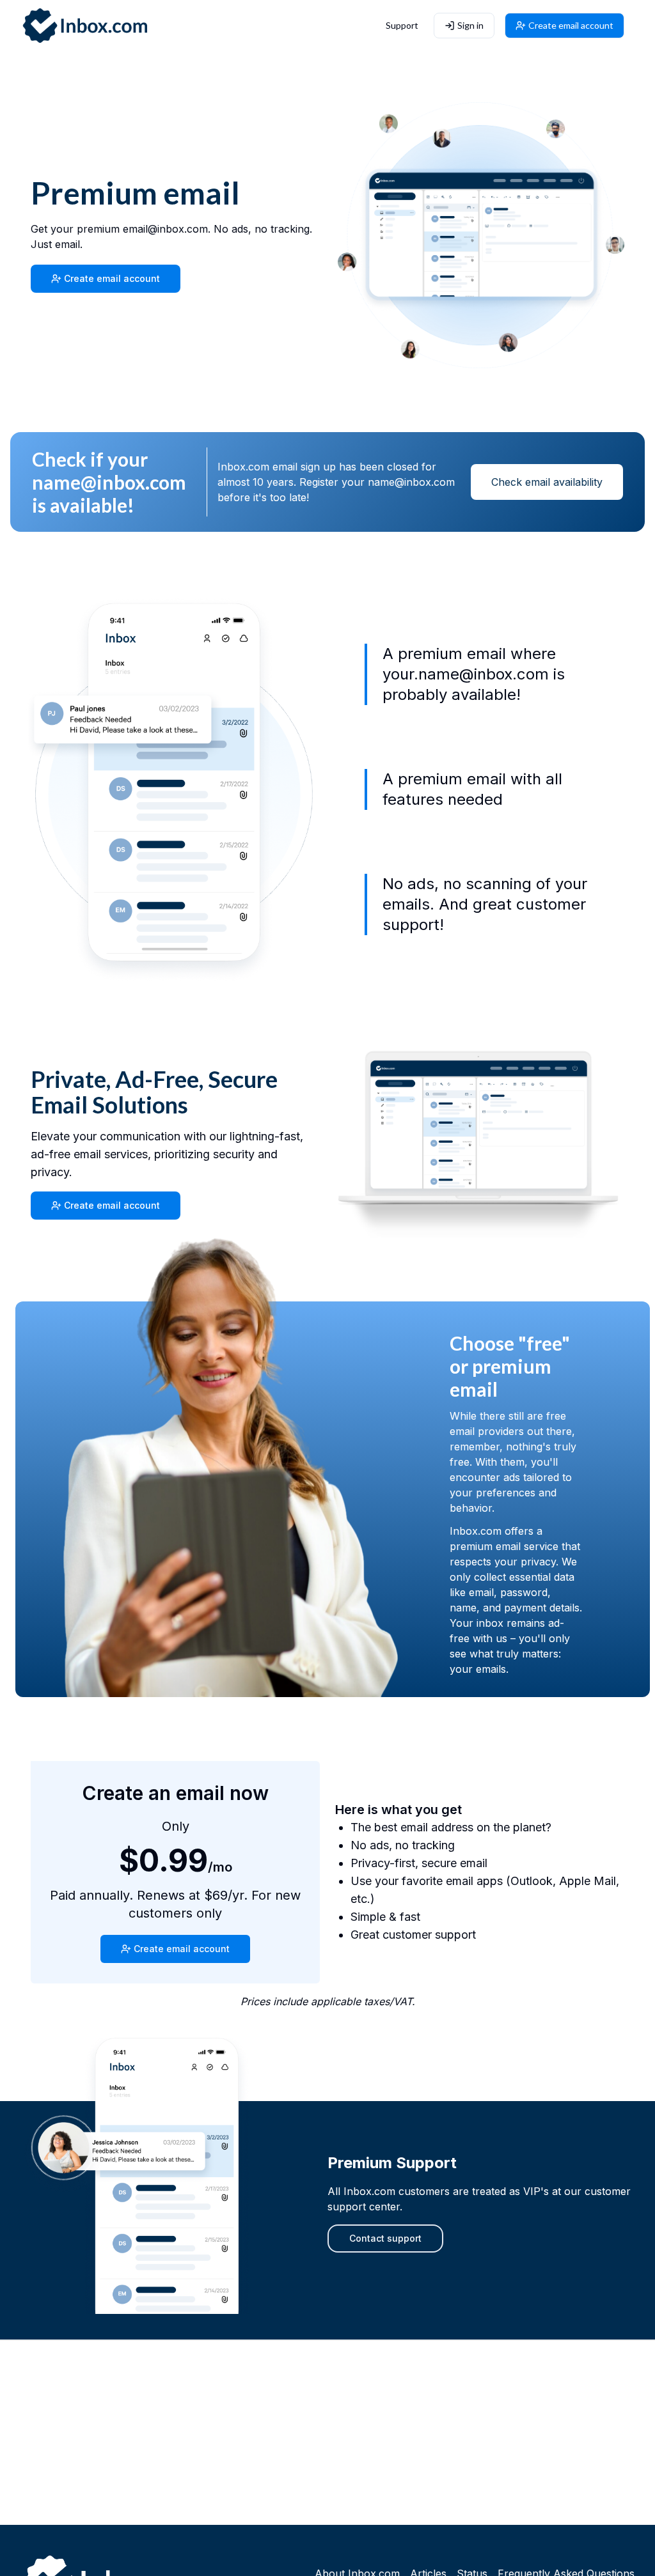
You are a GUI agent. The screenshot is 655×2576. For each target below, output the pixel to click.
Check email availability (547, 482)
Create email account (571, 25)
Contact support (385, 2238)
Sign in (470, 25)
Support (402, 25)
